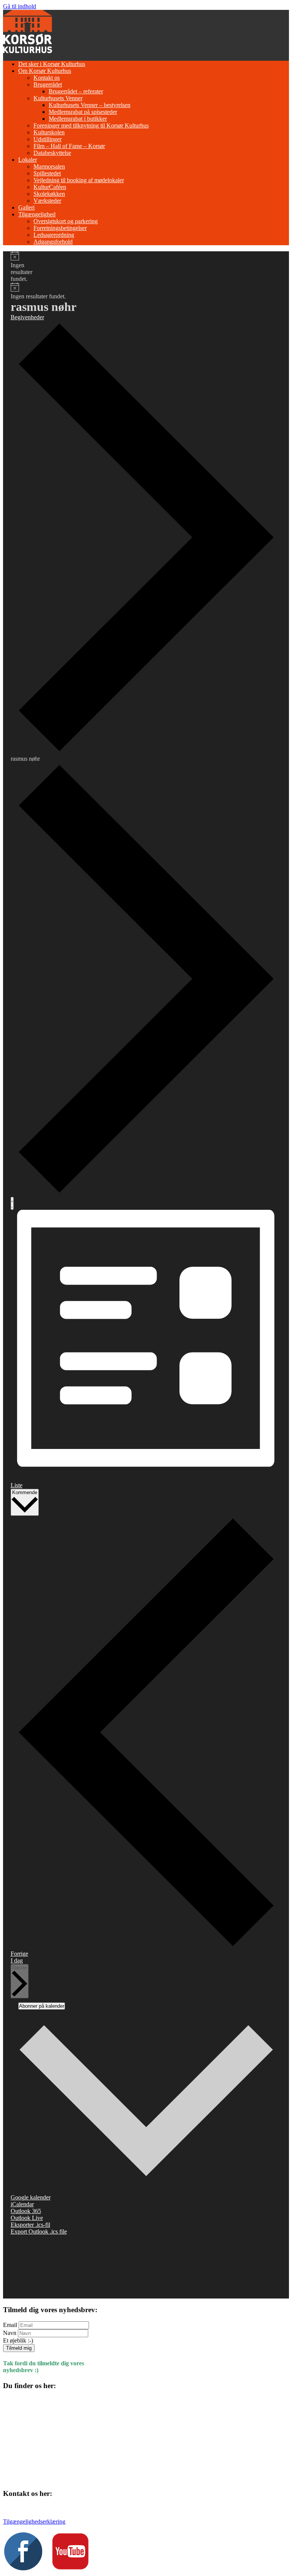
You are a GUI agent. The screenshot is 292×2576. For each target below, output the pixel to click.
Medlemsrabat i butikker (78, 119)
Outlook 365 (26, 2211)
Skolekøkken (49, 194)
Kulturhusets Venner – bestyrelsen (90, 105)
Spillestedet (47, 173)
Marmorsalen (49, 166)
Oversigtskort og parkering (66, 221)
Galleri (26, 207)
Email (10, 2325)
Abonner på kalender (42, 2006)
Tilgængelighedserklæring (34, 2522)
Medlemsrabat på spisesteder (83, 112)
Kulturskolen (49, 132)
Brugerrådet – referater (76, 91)
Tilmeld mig (19, 2348)
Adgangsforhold (53, 242)
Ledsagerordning (54, 235)
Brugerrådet (48, 84)
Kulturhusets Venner (58, 98)
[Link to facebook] (23, 2568)
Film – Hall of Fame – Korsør (69, 146)
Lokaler (28, 160)
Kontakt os (47, 78)
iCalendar (22, 2204)
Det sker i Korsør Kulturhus (52, 64)
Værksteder (47, 201)
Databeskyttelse (52, 153)
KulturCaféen (50, 187)
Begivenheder (27, 317)
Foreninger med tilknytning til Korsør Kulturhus (91, 125)
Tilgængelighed (37, 214)
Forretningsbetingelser (60, 228)
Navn (10, 2333)
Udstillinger (48, 139)
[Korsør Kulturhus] (28, 51)
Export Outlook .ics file (39, 2232)
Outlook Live (27, 2218)
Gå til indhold (20, 6)
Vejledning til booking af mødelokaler (79, 180)
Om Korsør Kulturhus (45, 71)
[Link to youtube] (70, 2568)
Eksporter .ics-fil (30, 2225)
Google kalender (31, 2197)
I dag (17, 1960)
